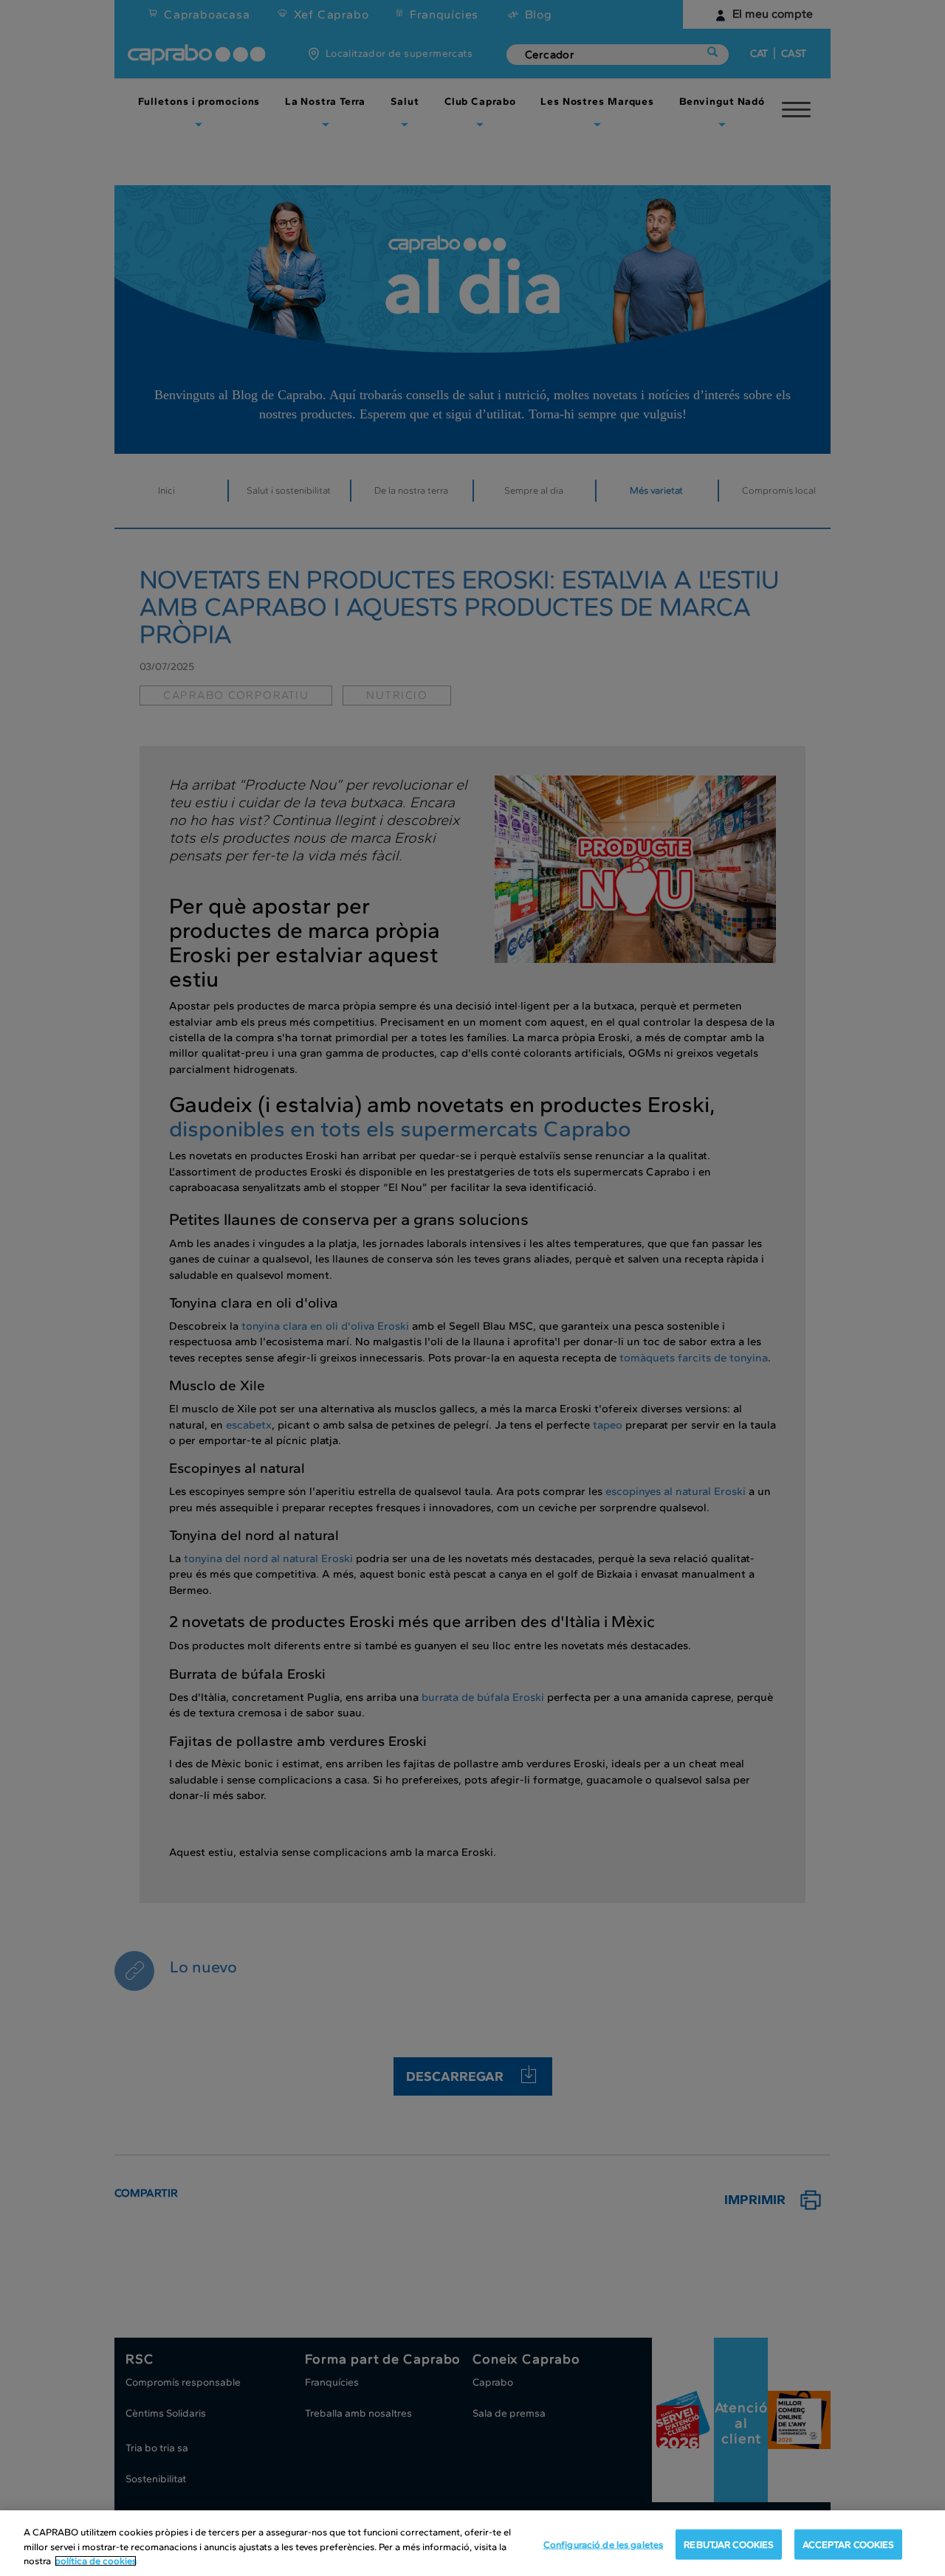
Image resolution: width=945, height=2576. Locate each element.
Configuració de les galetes (604, 2544)
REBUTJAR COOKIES (729, 2544)
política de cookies (96, 2561)
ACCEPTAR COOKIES (848, 2544)
